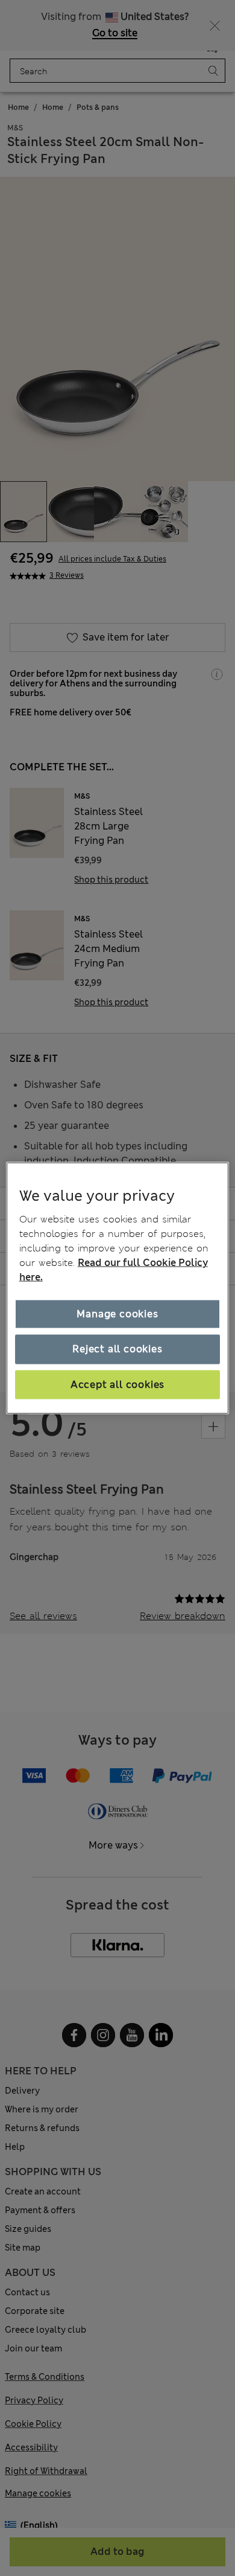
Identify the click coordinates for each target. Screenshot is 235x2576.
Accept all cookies (117, 1384)
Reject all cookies (117, 1349)
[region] (118, 1288)
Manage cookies (117, 1314)
